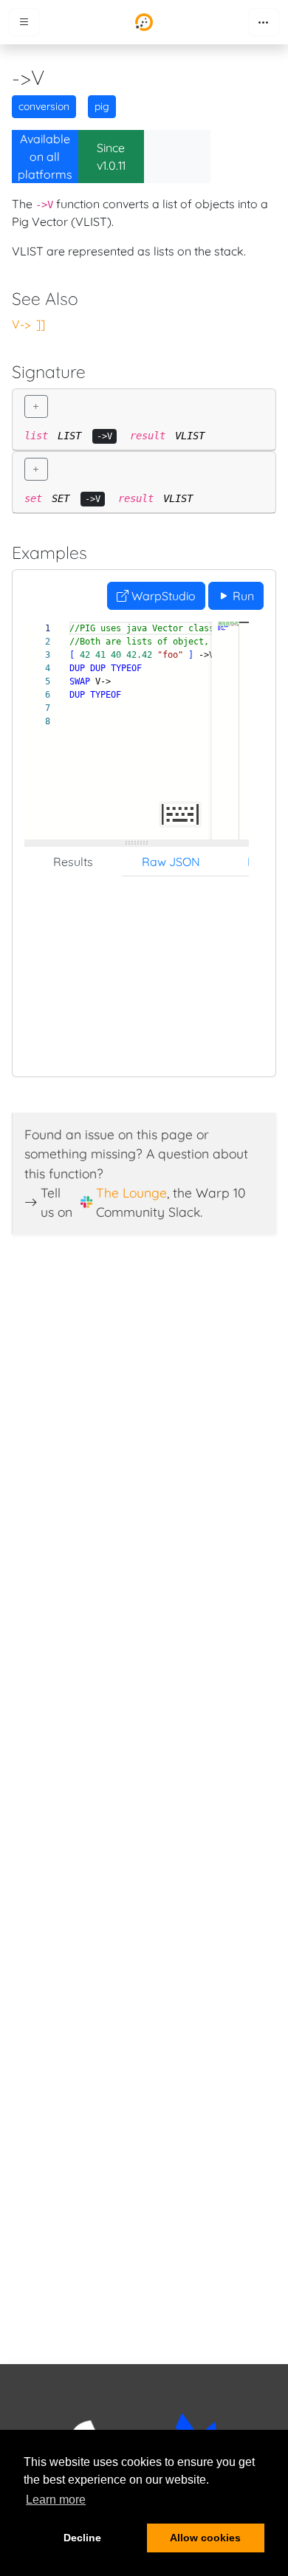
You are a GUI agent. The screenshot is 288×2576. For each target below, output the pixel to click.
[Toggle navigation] (264, 22)
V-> (21, 324)
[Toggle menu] (24, 22)
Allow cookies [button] (205, 2538)
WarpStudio (162, 596)
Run (242, 596)
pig (102, 106)
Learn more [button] (56, 2500)
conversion (44, 106)
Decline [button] (82, 2538)
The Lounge (131, 1192)
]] (41, 324)
